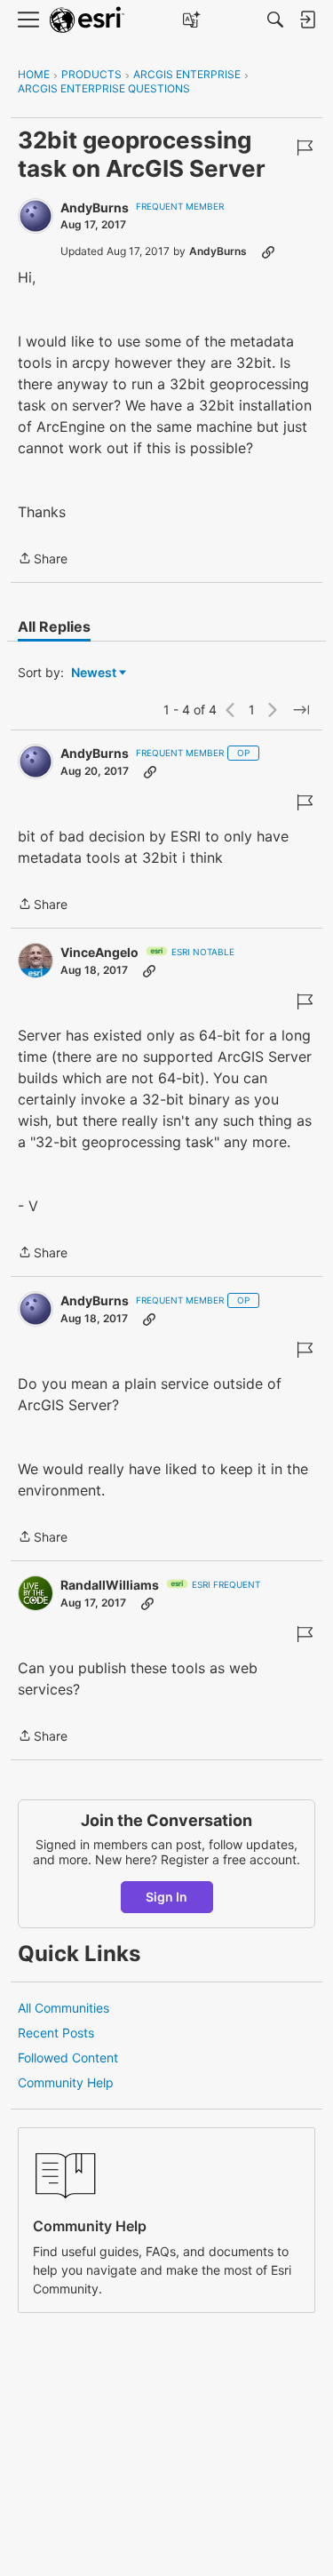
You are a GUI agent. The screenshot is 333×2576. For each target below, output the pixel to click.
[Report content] (305, 148)
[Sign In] (307, 20)
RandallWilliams (110, 1585)
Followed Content (68, 2058)
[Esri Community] (87, 20)
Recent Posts (56, 2033)
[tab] (54, 626)
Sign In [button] (166, 1897)
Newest (94, 673)
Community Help (66, 2082)
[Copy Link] (268, 251)
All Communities (63, 2008)
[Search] (275, 20)
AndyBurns (95, 207)
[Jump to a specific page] (301, 710)
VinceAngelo (99, 952)
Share (43, 560)
